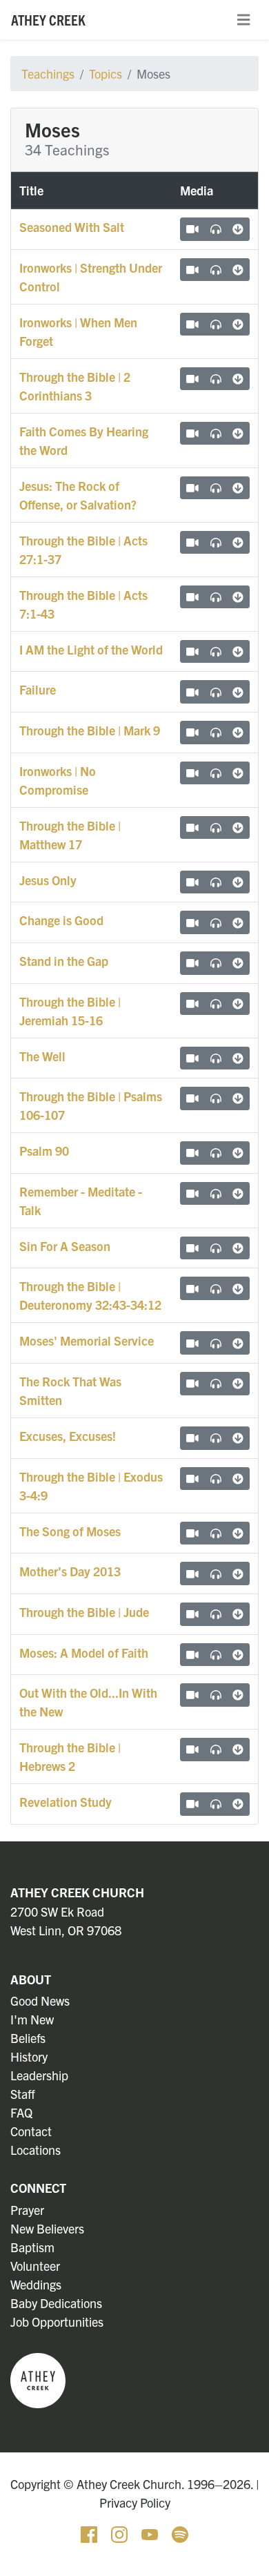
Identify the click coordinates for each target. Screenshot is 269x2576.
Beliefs (28, 2038)
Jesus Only (48, 880)
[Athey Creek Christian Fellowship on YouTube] (151, 2532)
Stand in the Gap (64, 961)
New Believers (47, 2228)
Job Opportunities (57, 2322)
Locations (36, 2150)
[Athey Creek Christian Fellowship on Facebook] (90, 2532)
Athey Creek (48, 19)
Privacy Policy (135, 2502)
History (29, 2056)
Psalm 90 (44, 1151)
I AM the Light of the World (91, 649)
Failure (38, 689)
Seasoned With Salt (72, 227)
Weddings (36, 2284)
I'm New (32, 2019)
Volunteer (35, 2266)
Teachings (48, 74)
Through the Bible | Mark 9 (90, 730)
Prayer (27, 2210)
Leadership (39, 2075)
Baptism (32, 2247)
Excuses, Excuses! (68, 1436)
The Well (42, 1056)
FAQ (21, 2112)
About (31, 1979)
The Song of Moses (70, 1531)
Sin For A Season (65, 1246)
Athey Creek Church (77, 1892)
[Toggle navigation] (243, 20)
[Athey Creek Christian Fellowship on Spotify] (180, 2532)
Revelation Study (66, 1802)
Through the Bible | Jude (84, 1612)
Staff (23, 2094)
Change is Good (61, 920)
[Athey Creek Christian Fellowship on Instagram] (121, 2532)
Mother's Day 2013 (70, 1571)
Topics (106, 74)
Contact (31, 2131)
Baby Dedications (56, 2303)
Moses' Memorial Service (87, 1340)
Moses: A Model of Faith (84, 1653)
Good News (40, 2001)
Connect (38, 2188)
